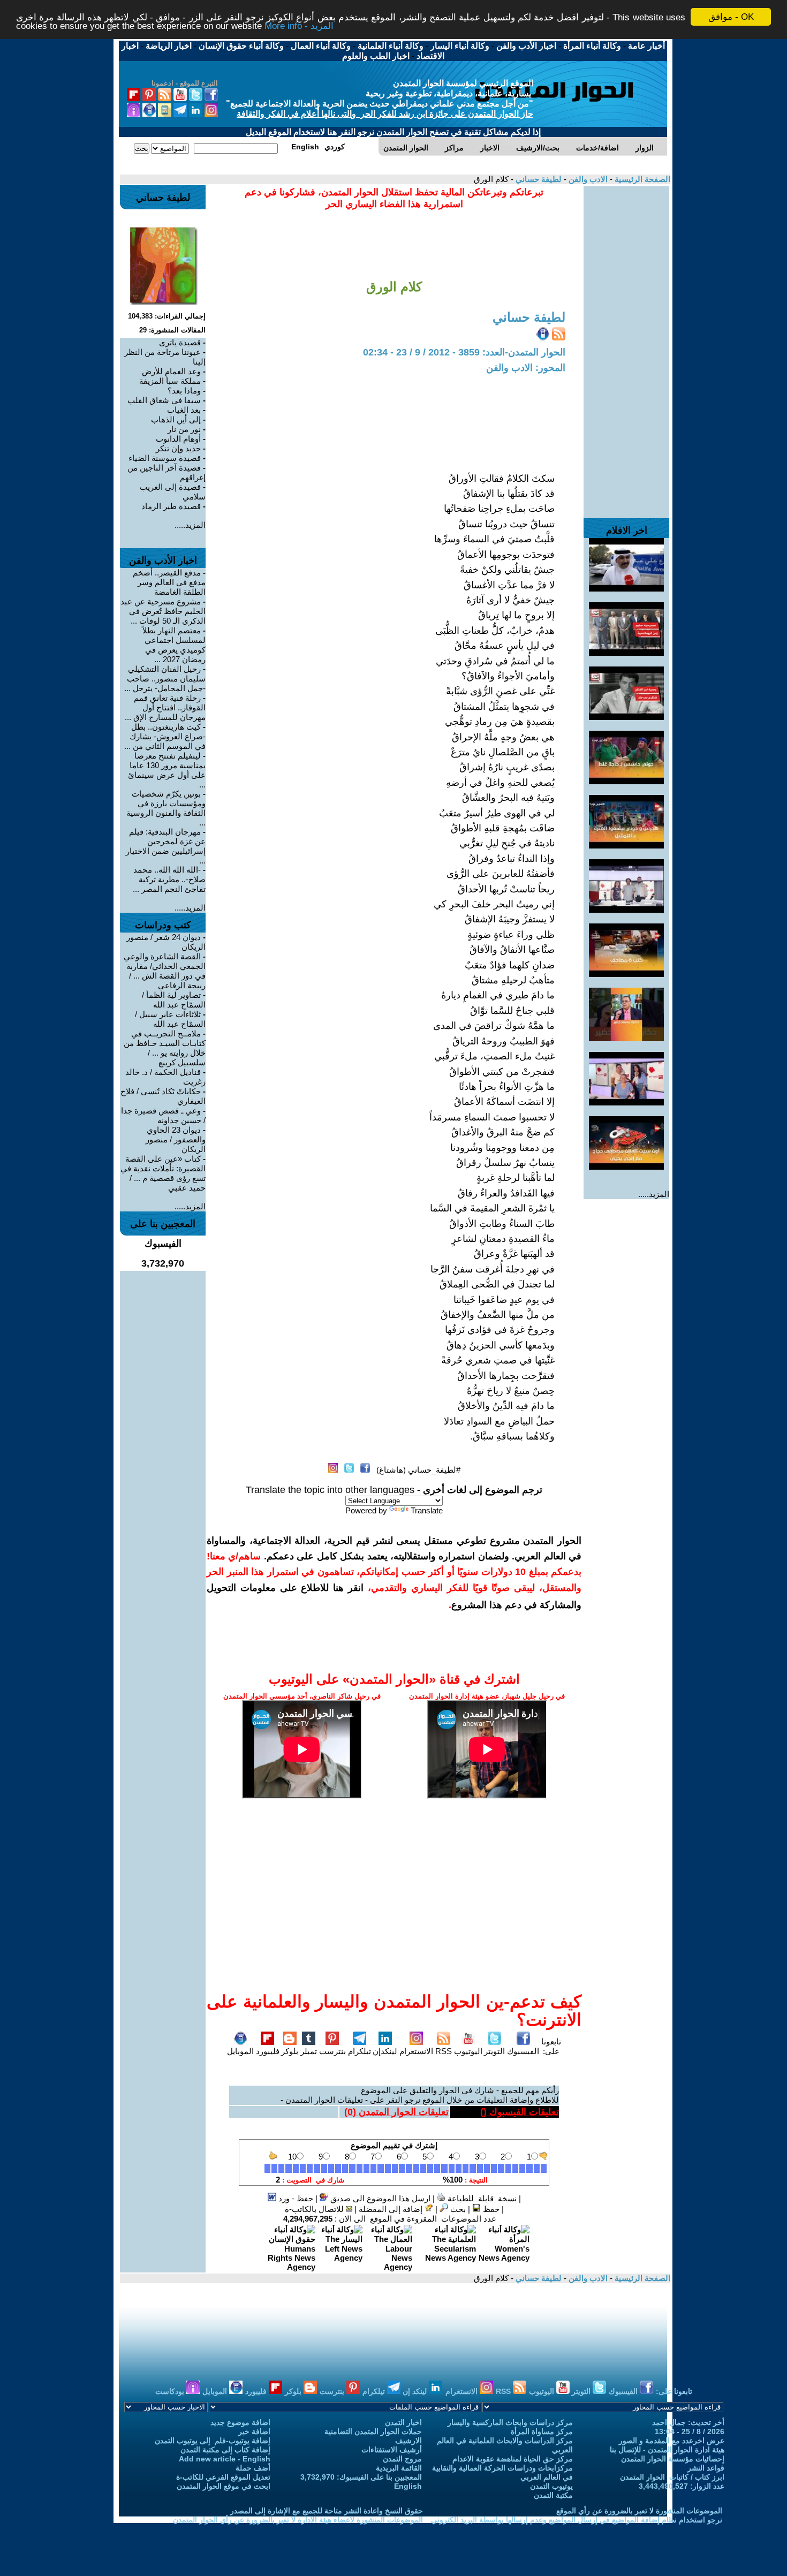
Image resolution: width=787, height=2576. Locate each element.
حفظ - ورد (295, 2198)
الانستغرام (416, 2051)
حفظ (490, 2209)
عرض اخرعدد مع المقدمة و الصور (672, 2441)
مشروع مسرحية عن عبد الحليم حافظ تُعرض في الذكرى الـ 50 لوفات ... (163, 611)
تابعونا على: (551, 2046)
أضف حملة (253, 2468)
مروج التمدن (402, 2459)
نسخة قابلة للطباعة (481, 2198)
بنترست (332, 2051)
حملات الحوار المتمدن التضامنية (373, 2431)
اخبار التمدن (403, 2422)
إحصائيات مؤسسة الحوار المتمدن (673, 2459)
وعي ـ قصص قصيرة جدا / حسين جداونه (163, 1115)
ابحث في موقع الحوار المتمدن (224, 2486)
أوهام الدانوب (178, 439)
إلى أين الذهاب (176, 419)
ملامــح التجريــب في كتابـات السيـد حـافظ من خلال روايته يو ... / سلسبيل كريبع (165, 1048)
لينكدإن (385, 2051)
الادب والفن (587, 179)
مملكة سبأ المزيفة (170, 381)
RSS (444, 2051)
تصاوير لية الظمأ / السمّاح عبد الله (174, 1000)
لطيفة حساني (538, 179)
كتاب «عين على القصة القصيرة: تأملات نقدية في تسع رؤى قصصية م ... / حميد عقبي (163, 1173)
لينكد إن (416, 2391)
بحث (457, 2209)
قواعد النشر (706, 2468)
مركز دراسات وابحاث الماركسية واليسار (510, 2422)
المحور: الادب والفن (526, 368)
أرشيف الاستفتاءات (392, 2450)
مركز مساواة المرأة (542, 2431)
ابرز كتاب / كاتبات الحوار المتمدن (672, 2477)
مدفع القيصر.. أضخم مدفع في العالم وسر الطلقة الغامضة (169, 582)
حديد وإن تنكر (178, 448)
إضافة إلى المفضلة (392, 2209)
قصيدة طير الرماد (171, 506)
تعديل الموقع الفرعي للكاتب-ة (223, 2477)
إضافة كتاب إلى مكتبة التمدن (225, 2450)
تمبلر (309, 2051)
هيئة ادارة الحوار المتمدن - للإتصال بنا (667, 2450)
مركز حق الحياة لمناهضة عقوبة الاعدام (513, 2459)
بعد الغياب (184, 410)
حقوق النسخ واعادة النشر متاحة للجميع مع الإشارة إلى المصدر (327, 2511)
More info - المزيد (299, 26)
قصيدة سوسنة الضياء (165, 458)
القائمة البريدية (399, 2468)
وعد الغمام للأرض (171, 371)
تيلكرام (360, 2051)
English (408, 2486)
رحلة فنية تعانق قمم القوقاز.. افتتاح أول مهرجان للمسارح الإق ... (165, 707)
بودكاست (171, 2391)
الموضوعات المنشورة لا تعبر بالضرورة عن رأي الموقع (639, 2511)
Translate (427, 1510)
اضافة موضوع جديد (240, 2422)
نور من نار (184, 429)
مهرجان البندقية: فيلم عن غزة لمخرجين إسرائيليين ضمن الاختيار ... (166, 846)
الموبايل (240, 2051)
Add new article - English (225, 2459)
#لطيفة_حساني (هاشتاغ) (418, 1470)
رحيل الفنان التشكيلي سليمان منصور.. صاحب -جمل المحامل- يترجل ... (165, 679)
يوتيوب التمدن (551, 2486)
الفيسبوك (523, 2051)
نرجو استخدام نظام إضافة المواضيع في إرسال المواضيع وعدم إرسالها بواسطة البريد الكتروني (577, 2520)
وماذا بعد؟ (184, 391)
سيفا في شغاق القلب (164, 400)
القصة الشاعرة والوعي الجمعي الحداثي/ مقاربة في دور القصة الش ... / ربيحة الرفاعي (165, 971)
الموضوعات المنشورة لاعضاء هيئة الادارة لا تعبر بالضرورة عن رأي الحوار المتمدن (298, 2520)
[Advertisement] (626, 347)
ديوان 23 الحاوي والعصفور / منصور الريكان (176, 1139)
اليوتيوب (468, 2051)
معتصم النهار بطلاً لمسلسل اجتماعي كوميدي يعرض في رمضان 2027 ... (174, 645)
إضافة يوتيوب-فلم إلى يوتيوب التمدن (213, 2441)
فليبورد (268, 2051)
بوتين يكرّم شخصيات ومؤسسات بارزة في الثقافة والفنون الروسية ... (166, 808)
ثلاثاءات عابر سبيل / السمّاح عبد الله (170, 1019)
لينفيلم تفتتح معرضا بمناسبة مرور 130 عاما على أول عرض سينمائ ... (167, 770)
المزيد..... (654, 1194)
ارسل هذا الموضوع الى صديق (379, 2198)
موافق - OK (731, 17)
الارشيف (408, 2441)
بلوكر (290, 2051)
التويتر (494, 2051)
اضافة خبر (254, 2431)
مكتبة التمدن (553, 2495)
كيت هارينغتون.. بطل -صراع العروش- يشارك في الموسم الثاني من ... (165, 736)
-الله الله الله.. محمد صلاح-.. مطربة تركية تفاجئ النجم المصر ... (169, 879)
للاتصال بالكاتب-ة (315, 2209)
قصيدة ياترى (180, 342)
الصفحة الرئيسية (641, 179)
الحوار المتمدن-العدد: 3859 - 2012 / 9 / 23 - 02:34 (464, 352)
